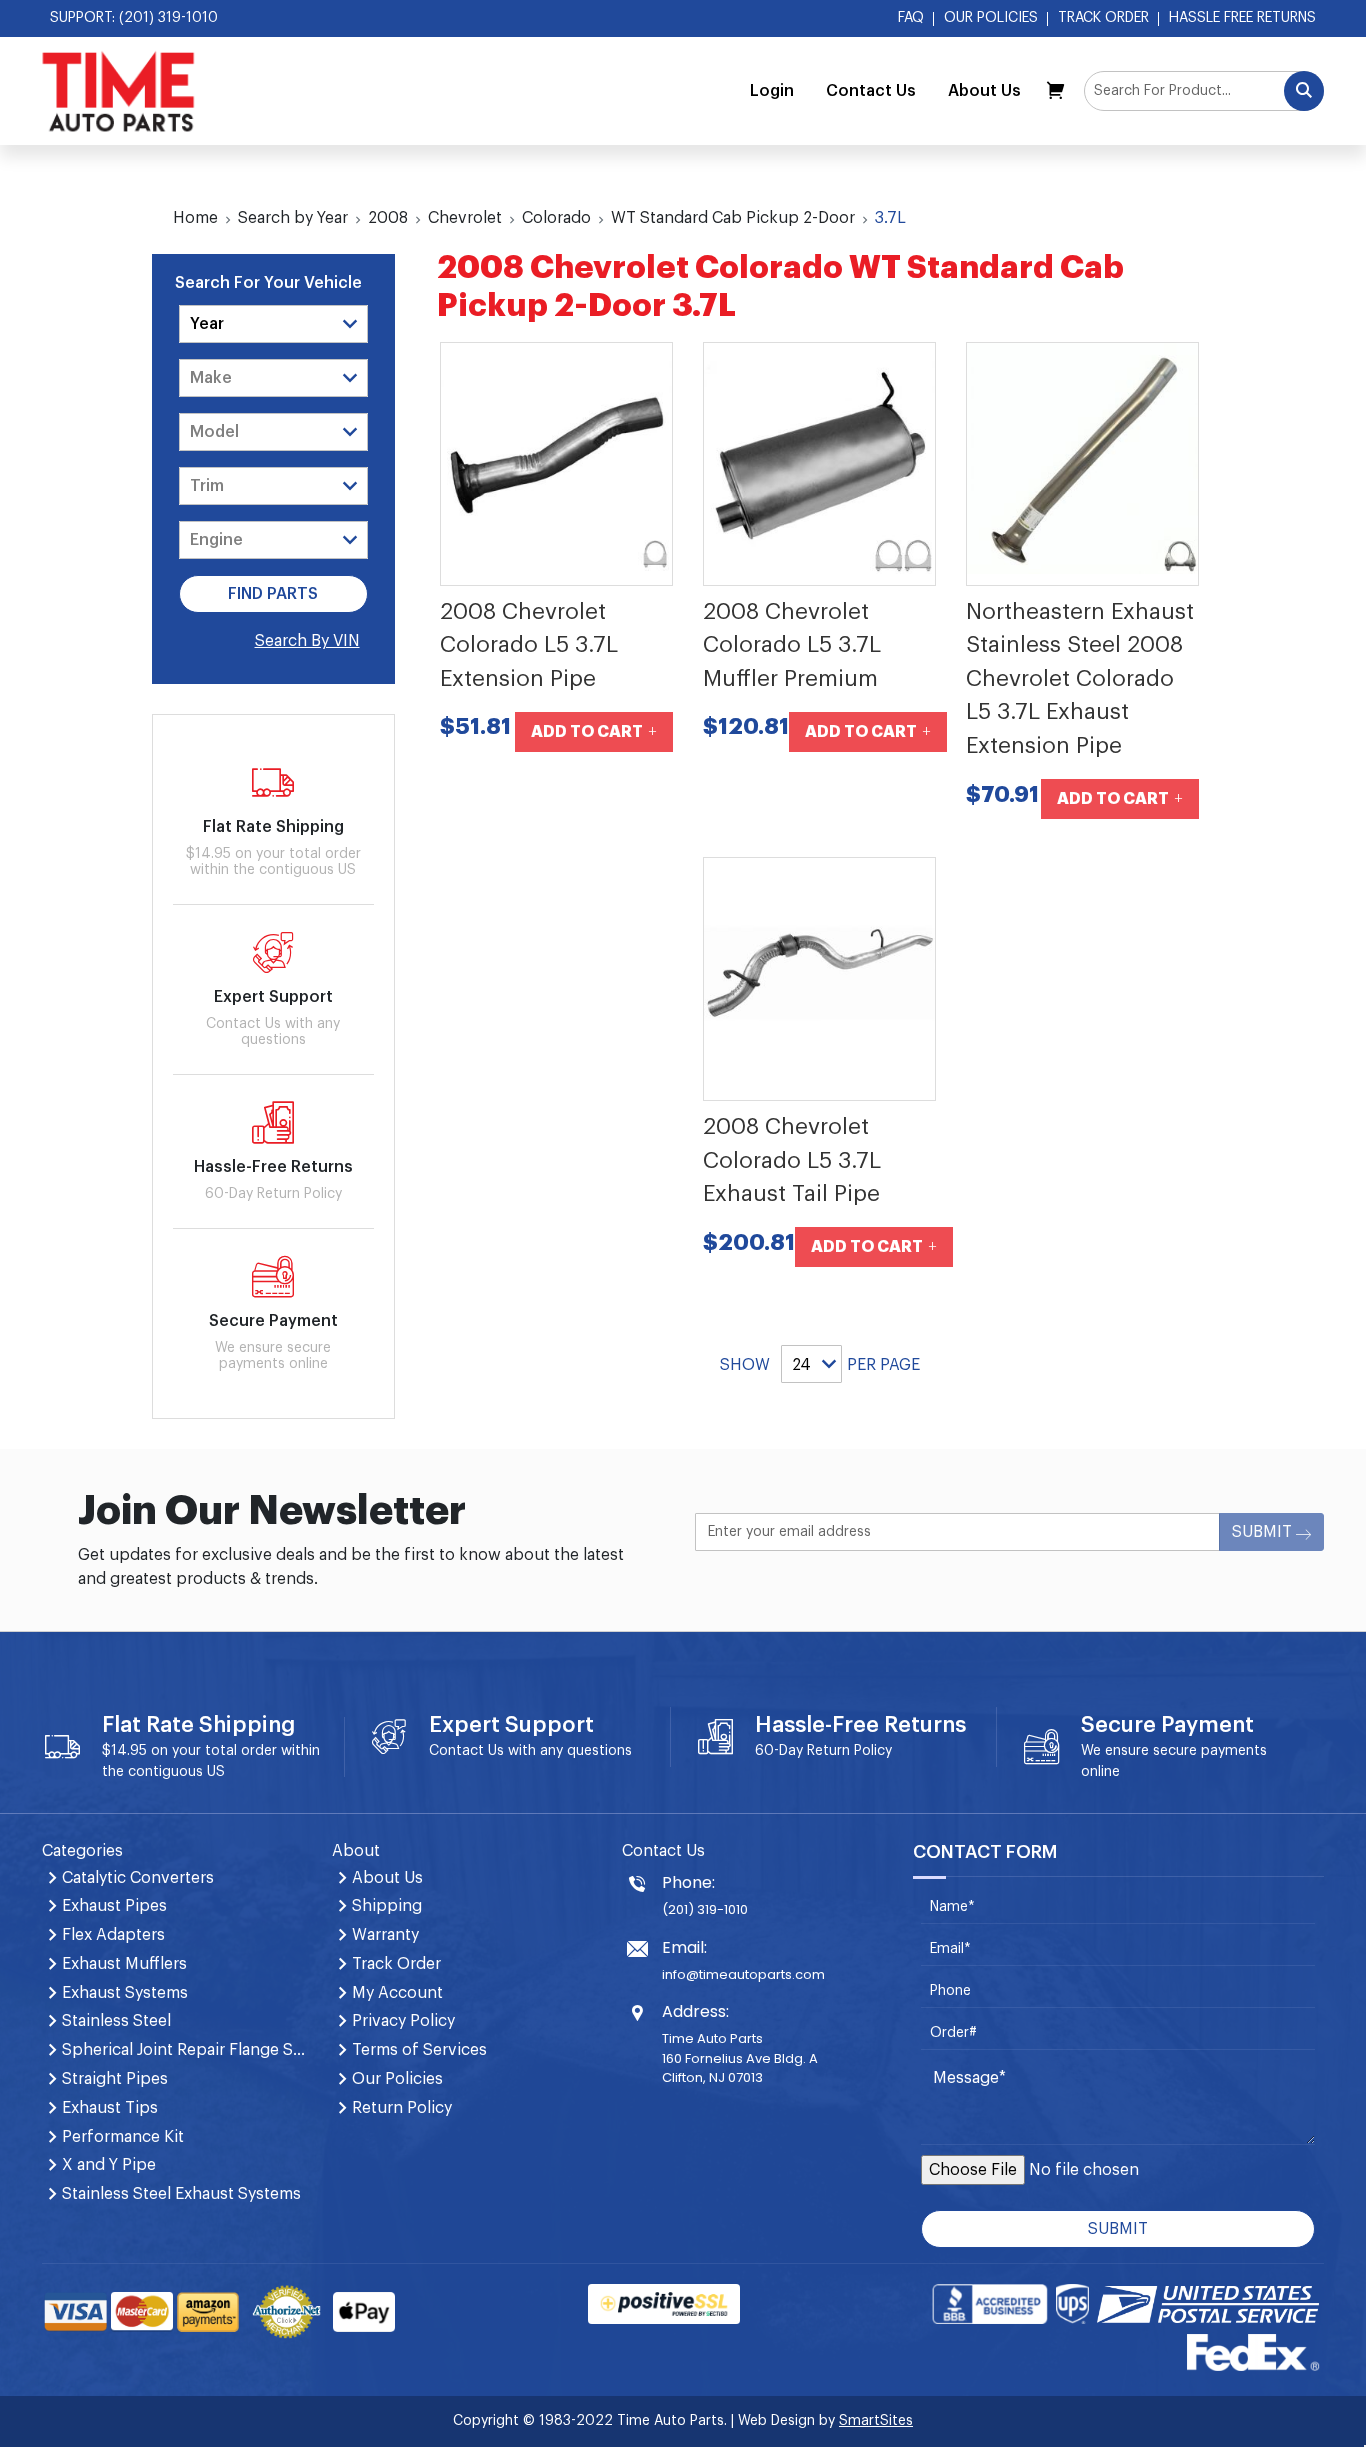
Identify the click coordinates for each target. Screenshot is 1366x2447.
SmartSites (876, 2421)
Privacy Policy (403, 2021)
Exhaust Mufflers (124, 1964)
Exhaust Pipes (114, 1906)
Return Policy (849, 1751)
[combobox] (1204, 91)
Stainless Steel (116, 2021)
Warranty (385, 1935)
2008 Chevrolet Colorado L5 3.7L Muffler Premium (792, 645)
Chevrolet (465, 218)
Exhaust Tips (110, 2108)
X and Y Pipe (109, 2165)
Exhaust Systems (125, 1993)
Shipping (387, 1906)
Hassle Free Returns (1242, 18)
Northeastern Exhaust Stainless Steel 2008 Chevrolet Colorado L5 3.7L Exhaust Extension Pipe (1080, 679)
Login (772, 91)
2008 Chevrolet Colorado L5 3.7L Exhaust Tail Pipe (792, 1160)
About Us (984, 91)
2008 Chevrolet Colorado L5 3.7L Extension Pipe (529, 645)
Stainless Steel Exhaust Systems (181, 2194)
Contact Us (871, 91)
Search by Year (293, 218)
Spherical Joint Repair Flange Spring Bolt (185, 2050)
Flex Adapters (113, 1935)
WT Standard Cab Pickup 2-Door (733, 218)
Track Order (1103, 18)
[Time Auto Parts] (118, 91)
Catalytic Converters (138, 1878)
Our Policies (991, 18)
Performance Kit (123, 2137)
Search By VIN (307, 641)
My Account (397, 1993)
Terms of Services (419, 2050)
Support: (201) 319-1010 (134, 18)
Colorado (556, 218)
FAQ (911, 18)
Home (195, 218)
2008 (388, 218)
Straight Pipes (115, 2079)
